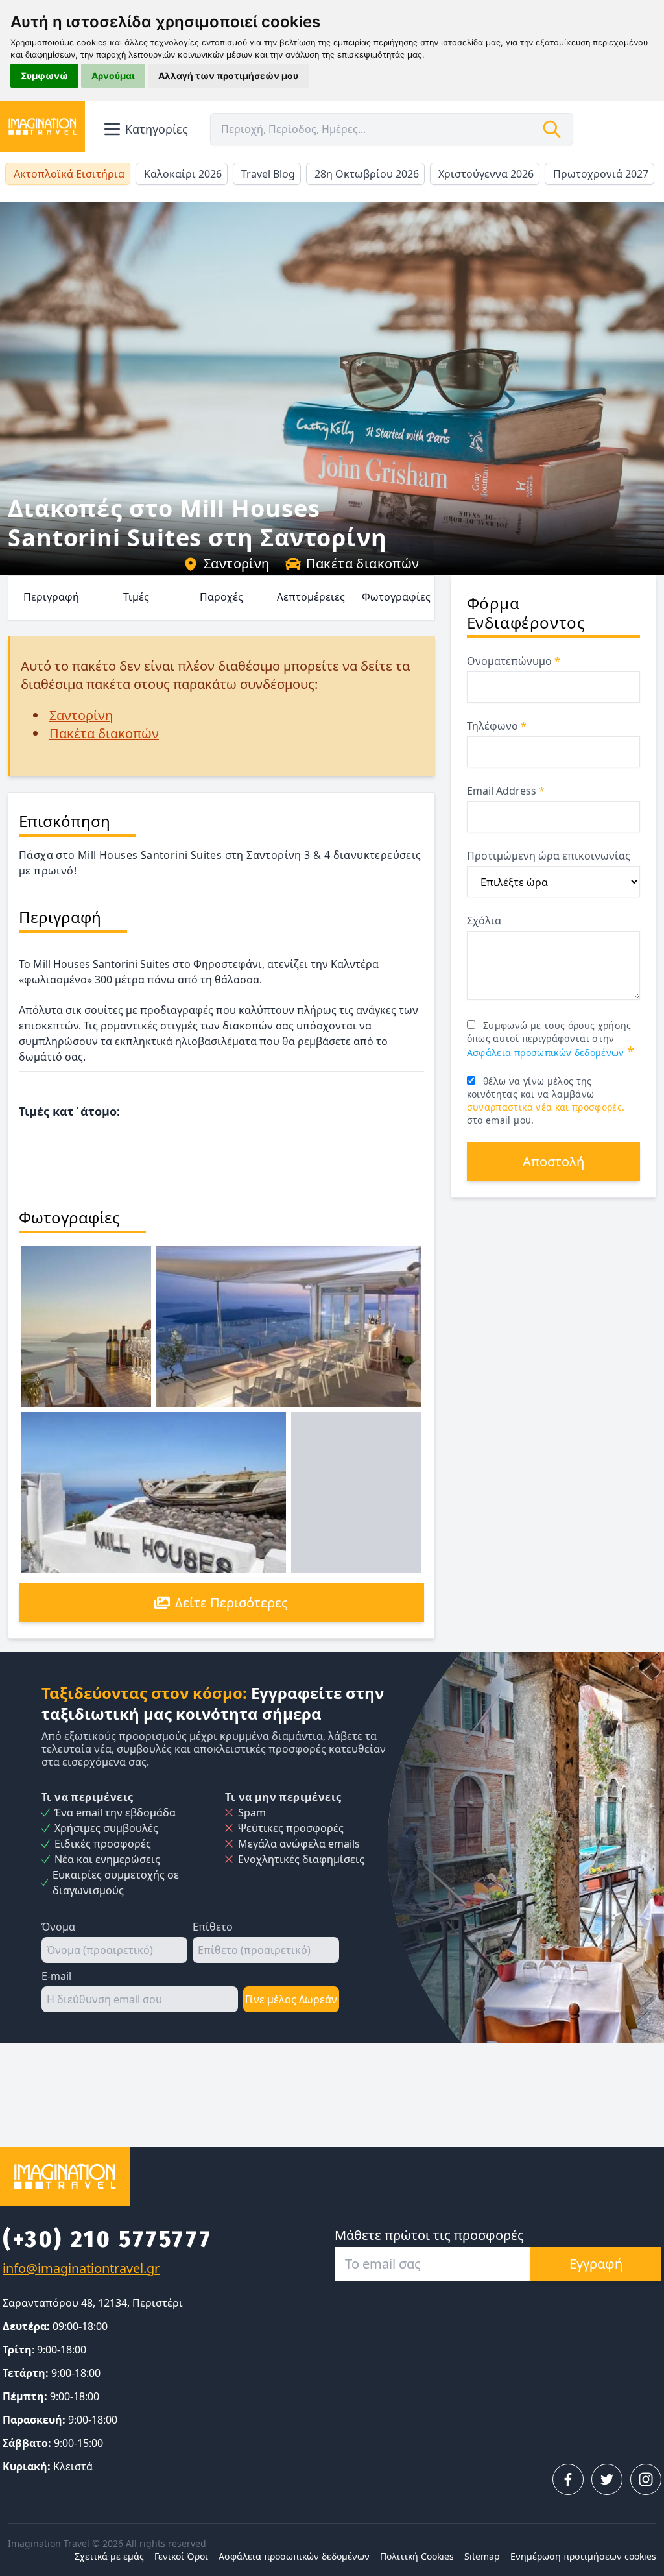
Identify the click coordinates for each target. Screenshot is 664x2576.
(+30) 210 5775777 (107, 2239)
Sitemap (482, 2556)
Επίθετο (213, 1927)
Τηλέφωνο (497, 726)
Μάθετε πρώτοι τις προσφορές (429, 2235)
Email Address (506, 791)
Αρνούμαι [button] (113, 76)
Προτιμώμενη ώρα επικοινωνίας (549, 856)
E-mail (56, 1976)
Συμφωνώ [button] (44, 76)
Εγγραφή (596, 2264)
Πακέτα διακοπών (363, 563)
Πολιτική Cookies (417, 2556)
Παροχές (221, 597)
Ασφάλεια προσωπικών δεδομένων (546, 1053)
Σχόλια (484, 921)
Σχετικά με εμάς (109, 2556)
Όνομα (58, 1927)
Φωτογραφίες (396, 597)
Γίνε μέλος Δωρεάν (291, 1999)
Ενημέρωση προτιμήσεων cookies (583, 2556)
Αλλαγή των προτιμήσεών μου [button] (228, 76)
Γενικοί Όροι (181, 2556)
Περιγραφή (51, 597)
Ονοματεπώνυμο (514, 661)
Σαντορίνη (237, 563)
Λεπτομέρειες (311, 597)
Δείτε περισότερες (231, 1603)
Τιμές (136, 597)
